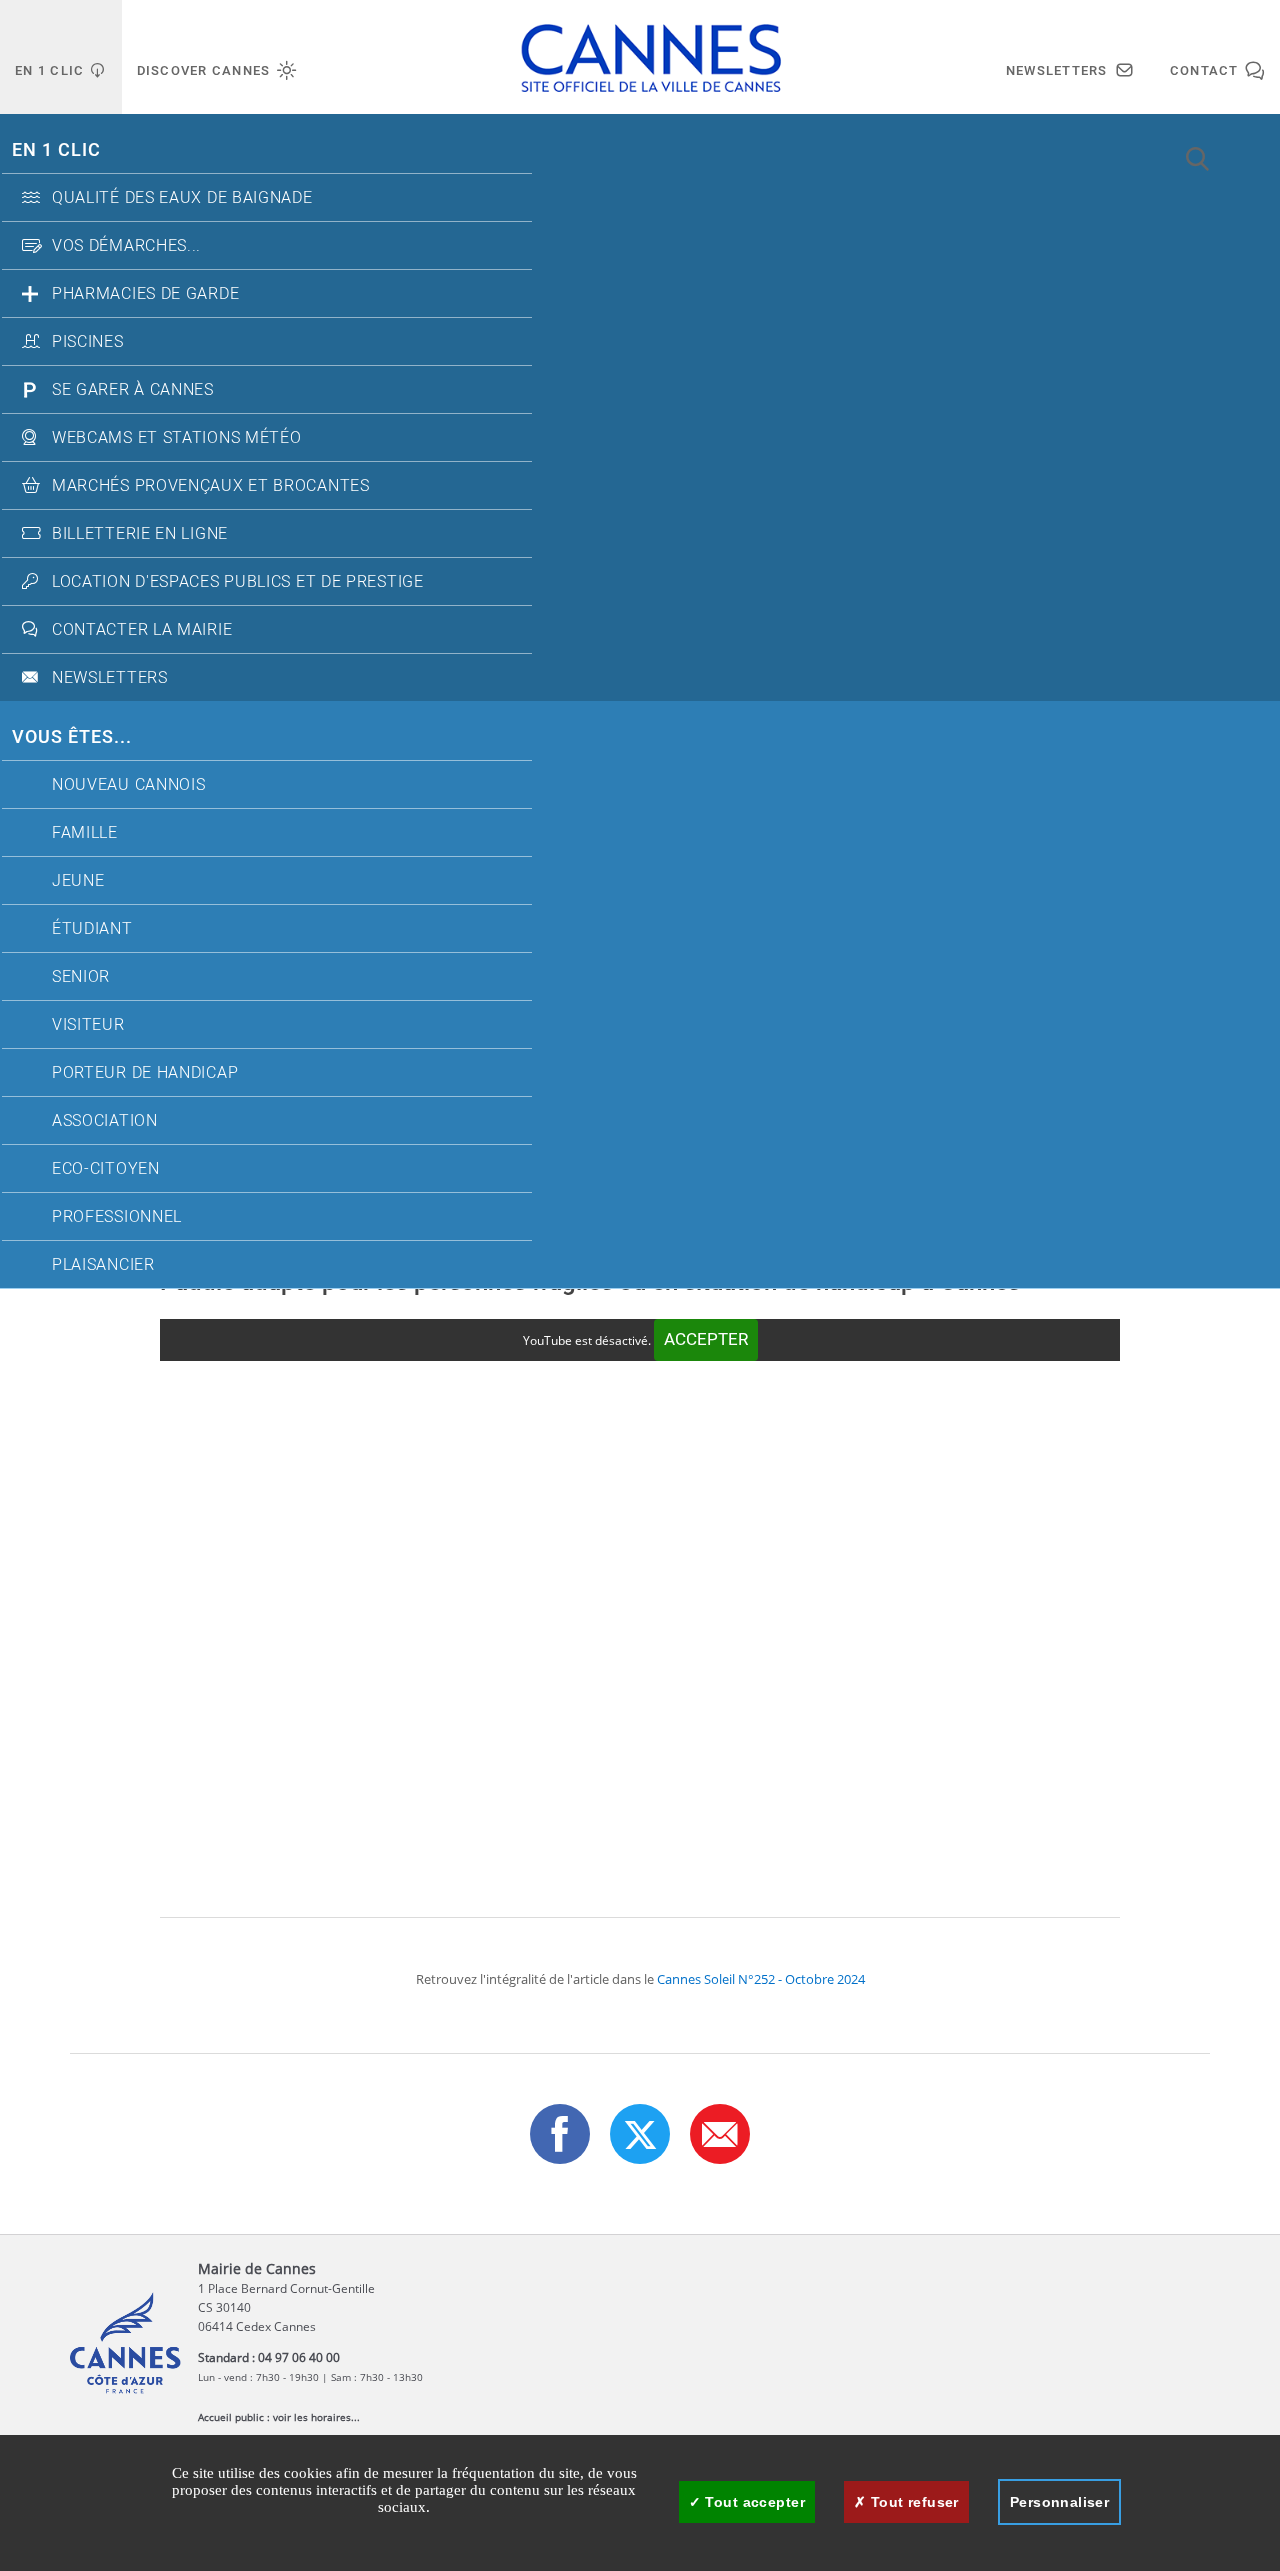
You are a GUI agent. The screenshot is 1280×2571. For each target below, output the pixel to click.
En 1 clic (56, 150)
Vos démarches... (126, 246)
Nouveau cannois (129, 785)
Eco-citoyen (106, 1169)
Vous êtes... (72, 737)
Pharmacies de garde (145, 294)
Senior (81, 977)
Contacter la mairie (142, 630)
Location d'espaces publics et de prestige (238, 582)
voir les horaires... (316, 2417)
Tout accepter (753, 2502)
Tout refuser (912, 2502)
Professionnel (117, 1217)
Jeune (78, 881)
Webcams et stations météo (177, 438)
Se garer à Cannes (133, 390)
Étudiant (92, 929)
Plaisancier (103, 1265)
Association (105, 1121)
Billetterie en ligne (140, 534)
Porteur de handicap (145, 1073)
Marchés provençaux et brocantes (211, 486)
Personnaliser (1059, 2502)
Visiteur (88, 1025)
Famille (85, 833)
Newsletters (110, 678)
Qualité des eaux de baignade (182, 198)
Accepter (706, 1339)
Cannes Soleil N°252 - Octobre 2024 (761, 1979)
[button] (720, 2134)
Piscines (88, 342)
